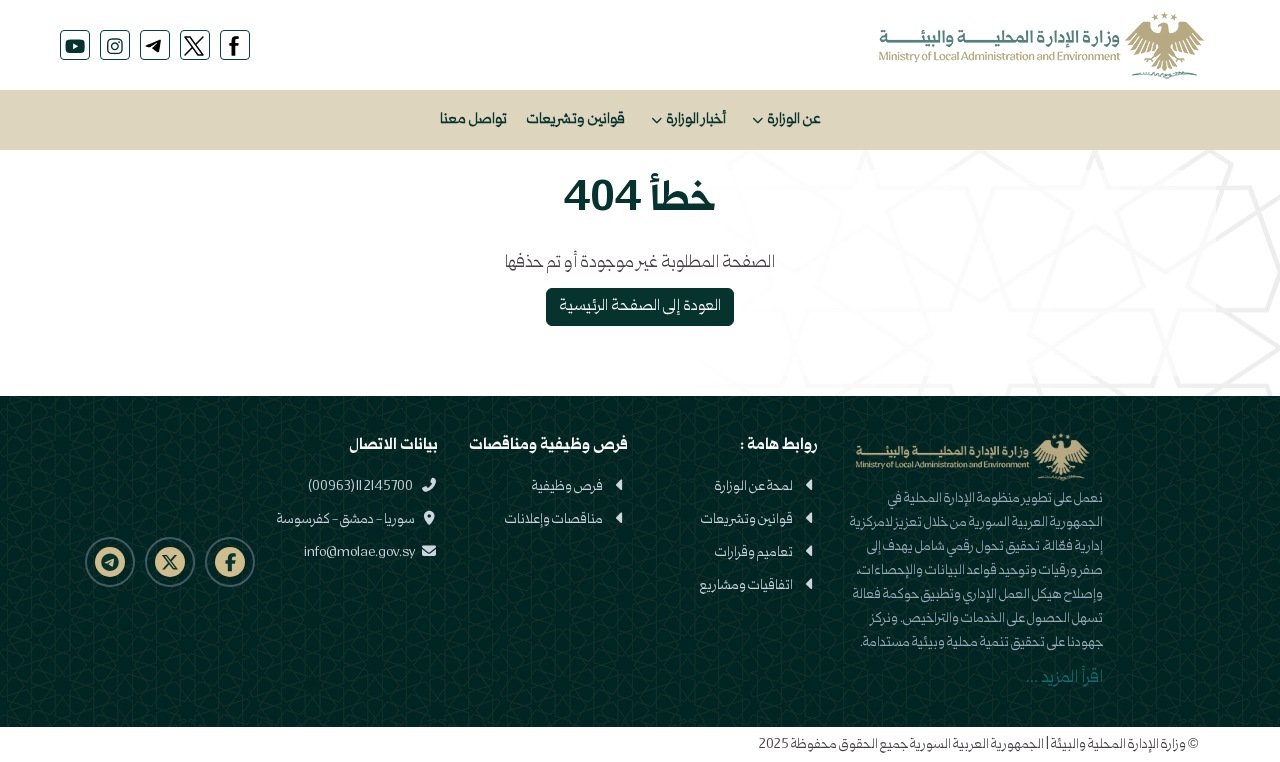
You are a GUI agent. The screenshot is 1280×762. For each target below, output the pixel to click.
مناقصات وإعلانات (554, 520)
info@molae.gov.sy (360, 553)
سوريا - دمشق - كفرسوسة (347, 520)
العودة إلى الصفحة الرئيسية (640, 307)
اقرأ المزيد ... (1064, 678)
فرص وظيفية (567, 487)
